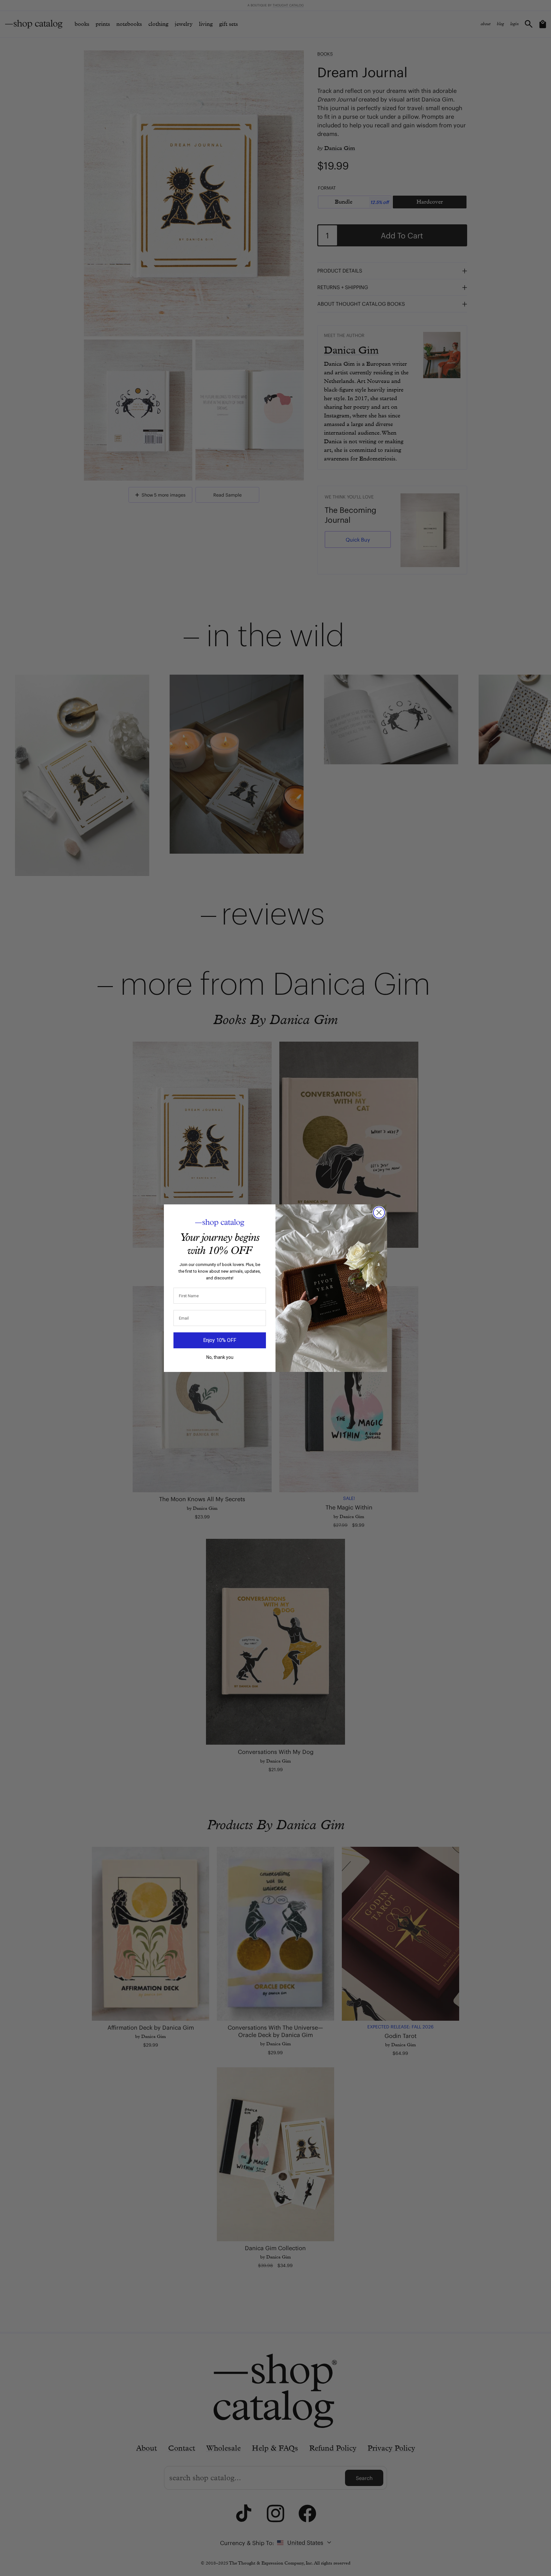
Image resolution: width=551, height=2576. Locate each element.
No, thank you (220, 1357)
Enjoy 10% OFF (220, 1340)
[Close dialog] (379, 1213)
